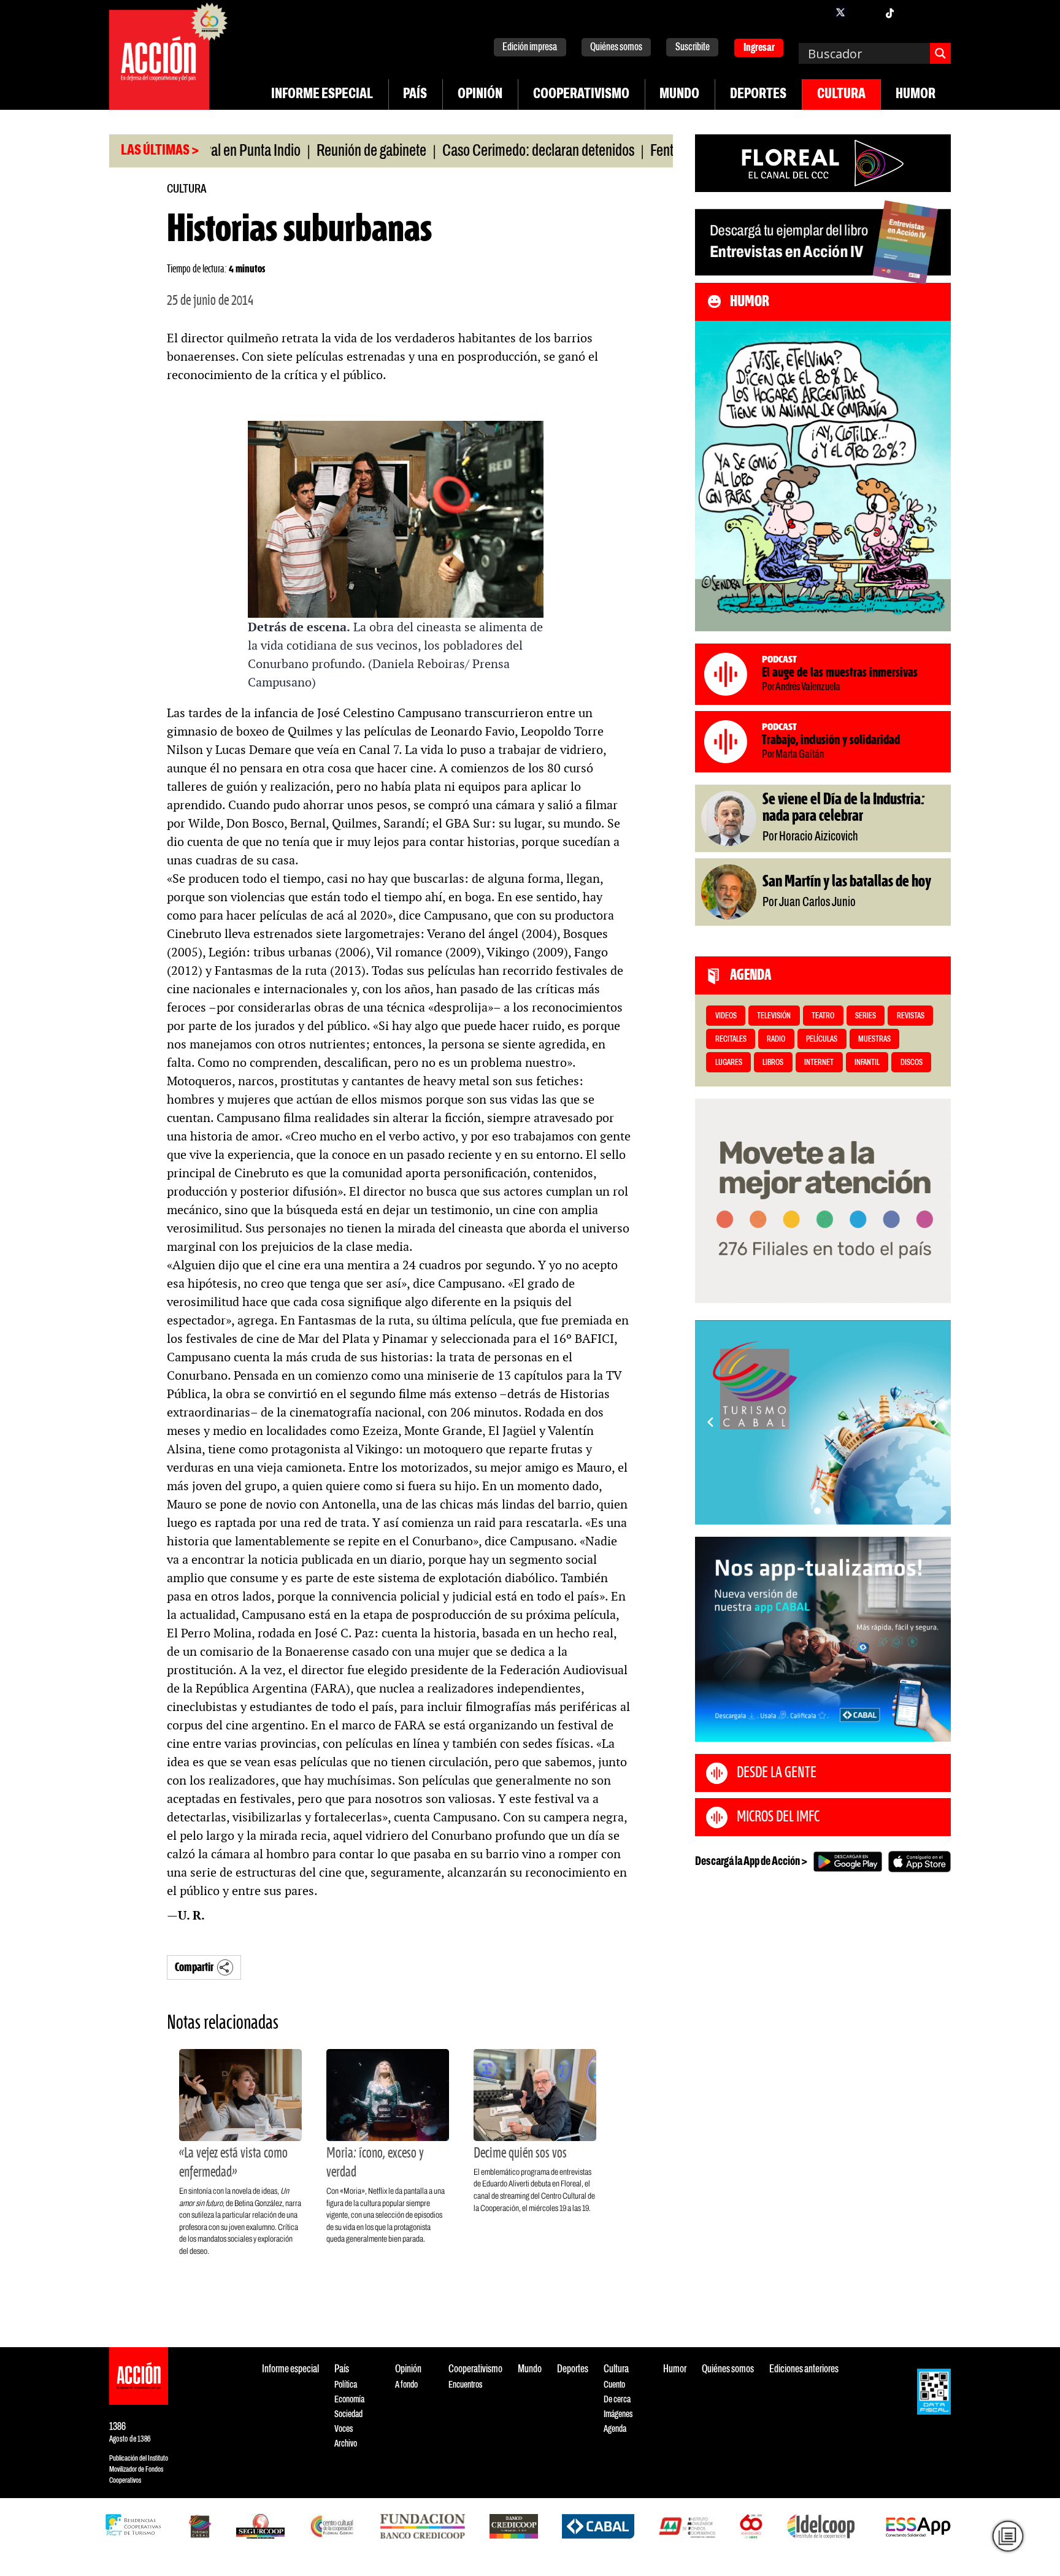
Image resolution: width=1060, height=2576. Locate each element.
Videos (726, 1016)
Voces (344, 2429)
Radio (776, 1040)
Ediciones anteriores (804, 2370)
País (415, 94)
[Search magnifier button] (940, 53)
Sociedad (348, 2414)
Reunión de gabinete (294, 152)
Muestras (874, 1040)
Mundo (679, 94)
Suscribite (693, 48)
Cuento (614, 2385)
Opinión (480, 94)
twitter (840, 12)
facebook (816, 12)
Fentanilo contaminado (634, 152)
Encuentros (465, 2385)
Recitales (731, 1040)
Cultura (841, 94)
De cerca (617, 2400)
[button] (817, 1511)
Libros (773, 1063)
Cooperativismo (581, 94)
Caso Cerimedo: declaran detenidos (460, 152)
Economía (349, 2400)
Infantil (867, 1063)
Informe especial (322, 94)
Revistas (911, 1016)
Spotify (939, 12)
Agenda (615, 2429)
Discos (912, 1063)
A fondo (406, 2385)
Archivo (346, 2444)
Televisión (774, 1016)
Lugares (729, 1063)
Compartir (194, 1968)
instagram (865, 12)
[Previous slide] (710, 1422)
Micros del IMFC (778, 1817)
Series (866, 1016)
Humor (916, 94)
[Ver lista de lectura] (1008, 2536)
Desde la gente (777, 1773)
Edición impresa (530, 48)
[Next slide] (935, 1422)
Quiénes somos (616, 48)
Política (346, 2385)
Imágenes (618, 2414)
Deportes (758, 94)
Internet (819, 1063)
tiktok (889, 12)
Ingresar (759, 48)
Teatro (823, 1016)
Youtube (914, 12)
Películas (822, 1040)
